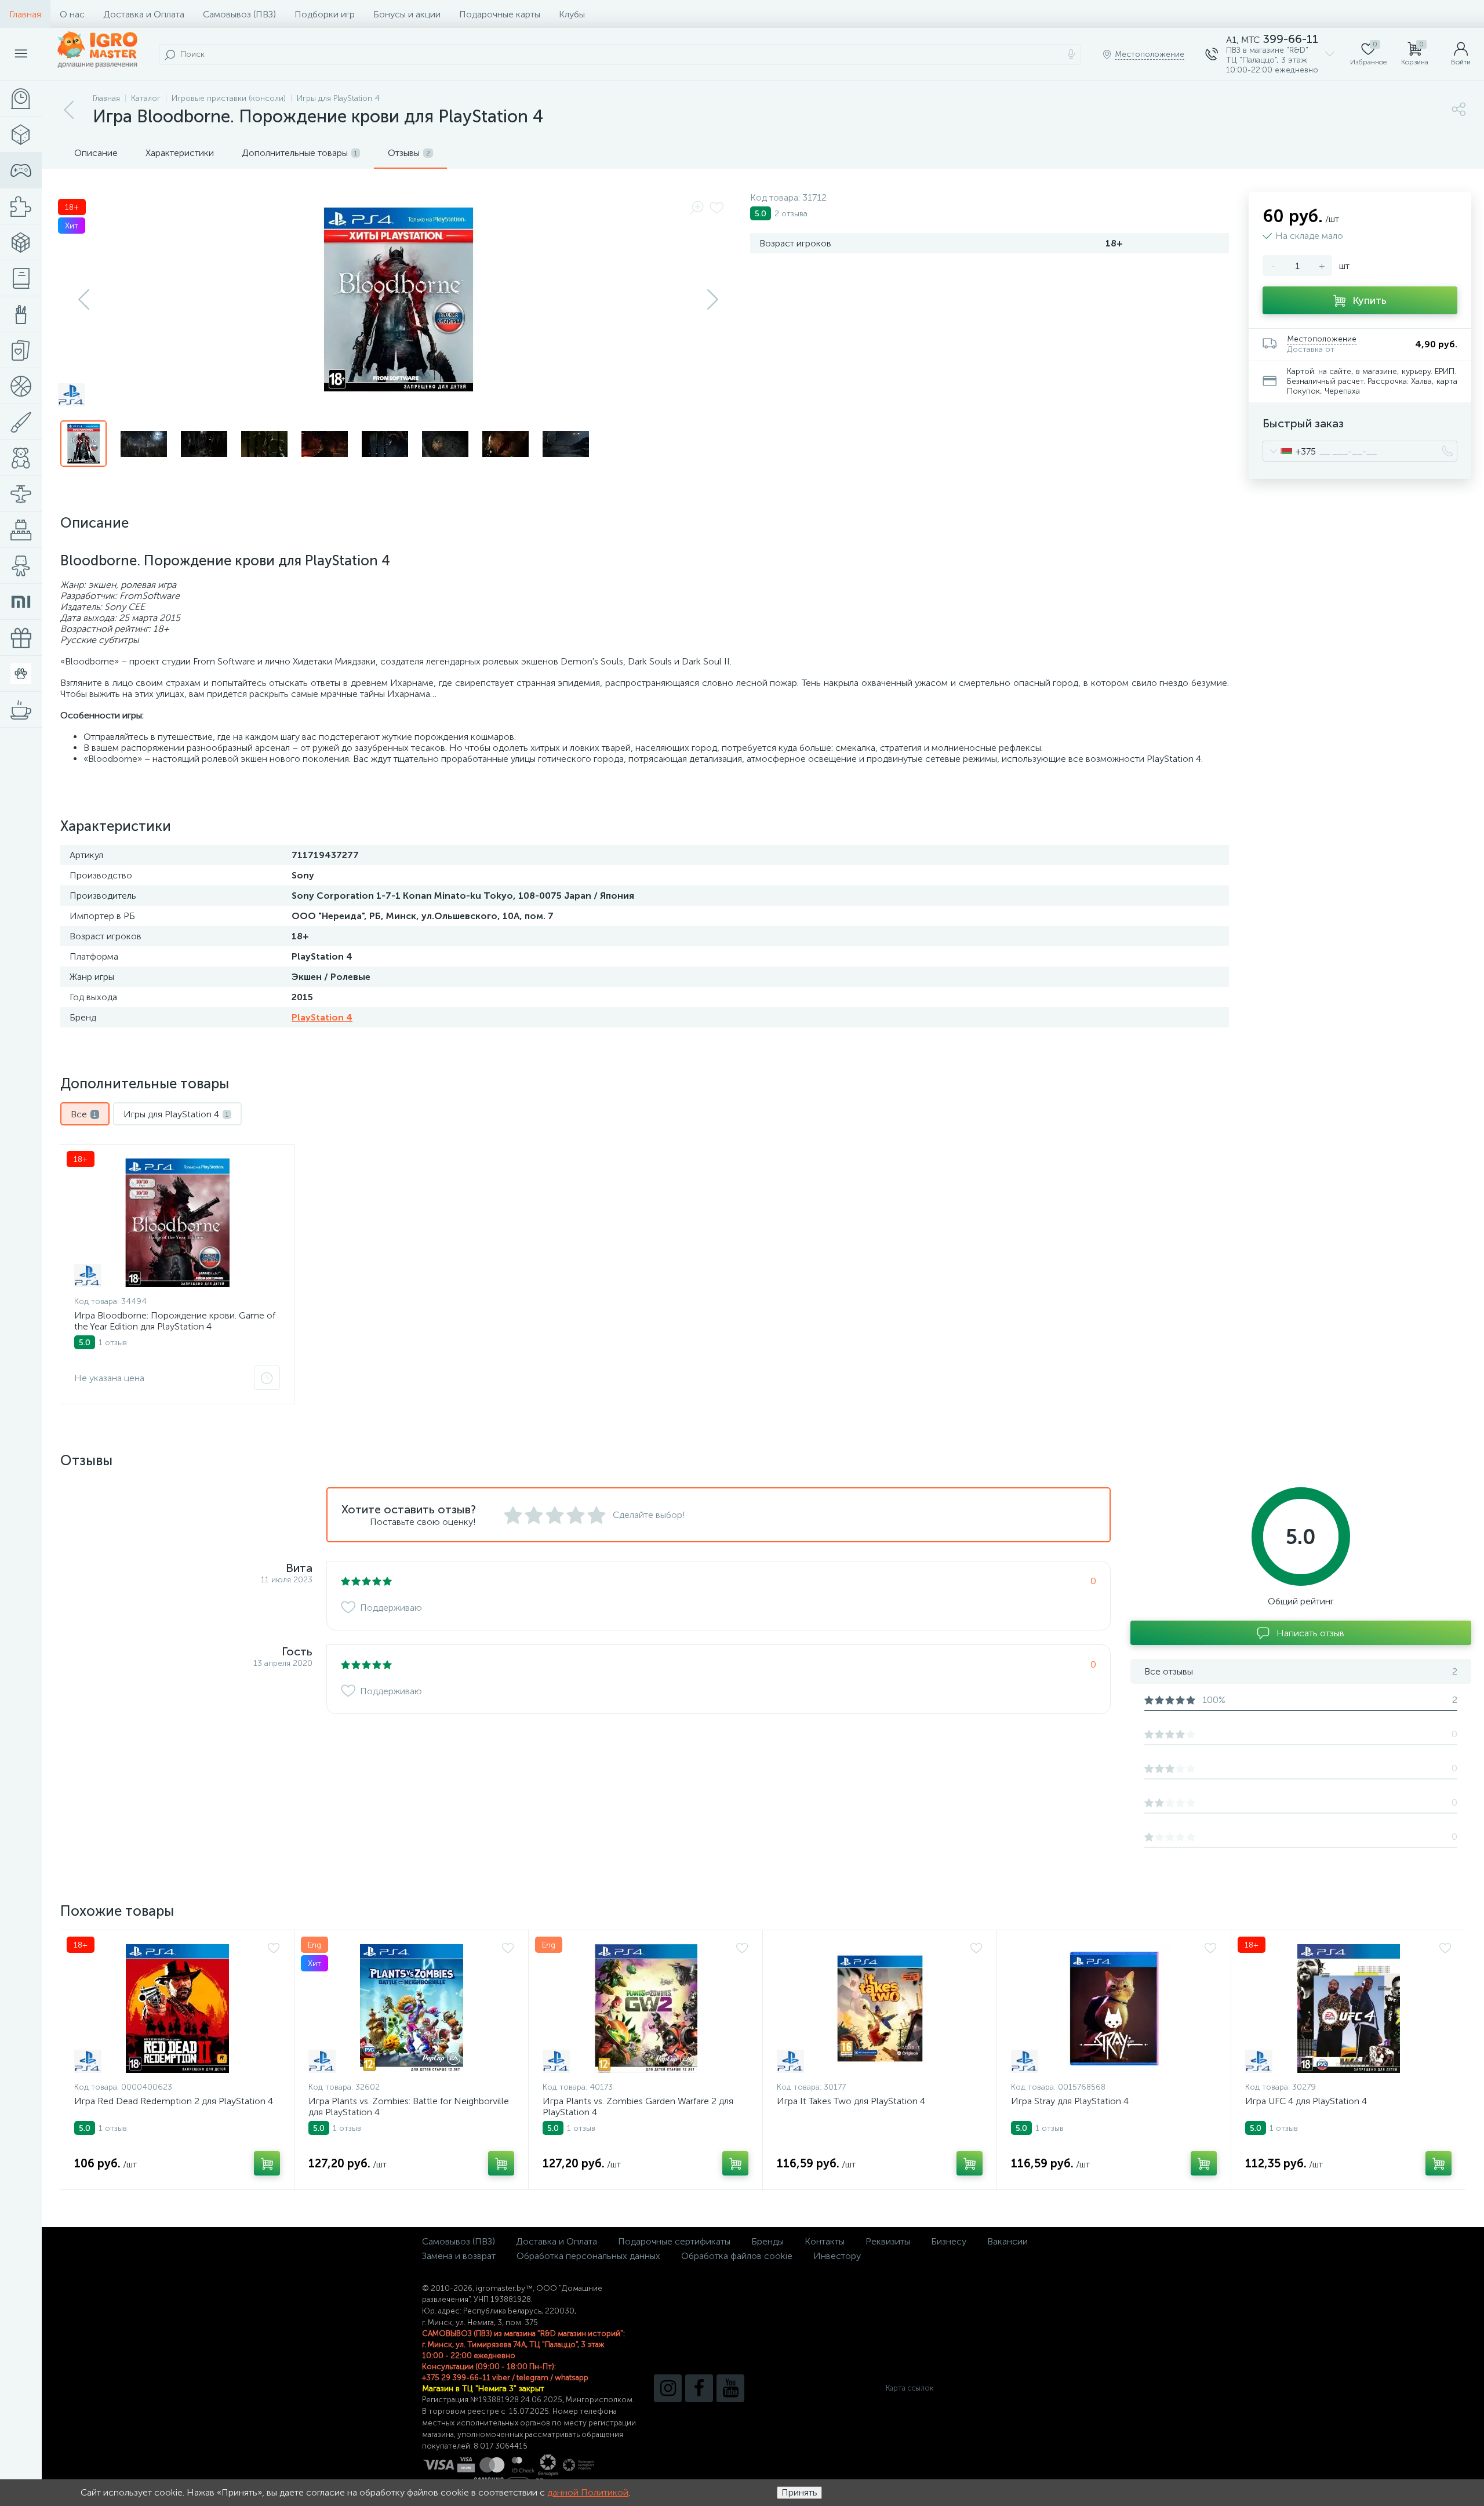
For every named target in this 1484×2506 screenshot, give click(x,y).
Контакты (825, 2241)
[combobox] (1290, 451)
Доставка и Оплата (144, 14)
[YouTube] (730, 2388)
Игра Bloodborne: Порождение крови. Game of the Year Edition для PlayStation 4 (175, 1321)
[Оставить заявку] (267, 1378)
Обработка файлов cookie (737, 2256)
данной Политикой (588, 2492)
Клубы (572, 14)
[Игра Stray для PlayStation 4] (1114, 2009)
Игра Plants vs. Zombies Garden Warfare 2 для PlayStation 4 (638, 2107)
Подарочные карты (500, 14)
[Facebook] (699, 2388)
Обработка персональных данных (588, 2256)
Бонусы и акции (407, 14)
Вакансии (1007, 2241)
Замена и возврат (459, 2256)
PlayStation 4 (322, 1017)
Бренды (768, 2241)
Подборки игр (325, 14)
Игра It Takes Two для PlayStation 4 (851, 2101)
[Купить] (267, 2163)
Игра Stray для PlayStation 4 (1070, 2101)
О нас (72, 14)
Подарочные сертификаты (674, 2241)
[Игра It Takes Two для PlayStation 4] (880, 2009)
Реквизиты (888, 2241)
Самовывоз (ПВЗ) (239, 14)
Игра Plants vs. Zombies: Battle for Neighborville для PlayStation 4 (409, 2107)
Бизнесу (949, 2241)
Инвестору (837, 2256)
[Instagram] (668, 2388)
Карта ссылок (910, 2388)
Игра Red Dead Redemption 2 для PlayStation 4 (174, 2101)
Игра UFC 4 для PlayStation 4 (1306, 2101)
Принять (799, 2492)
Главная (25, 14)
